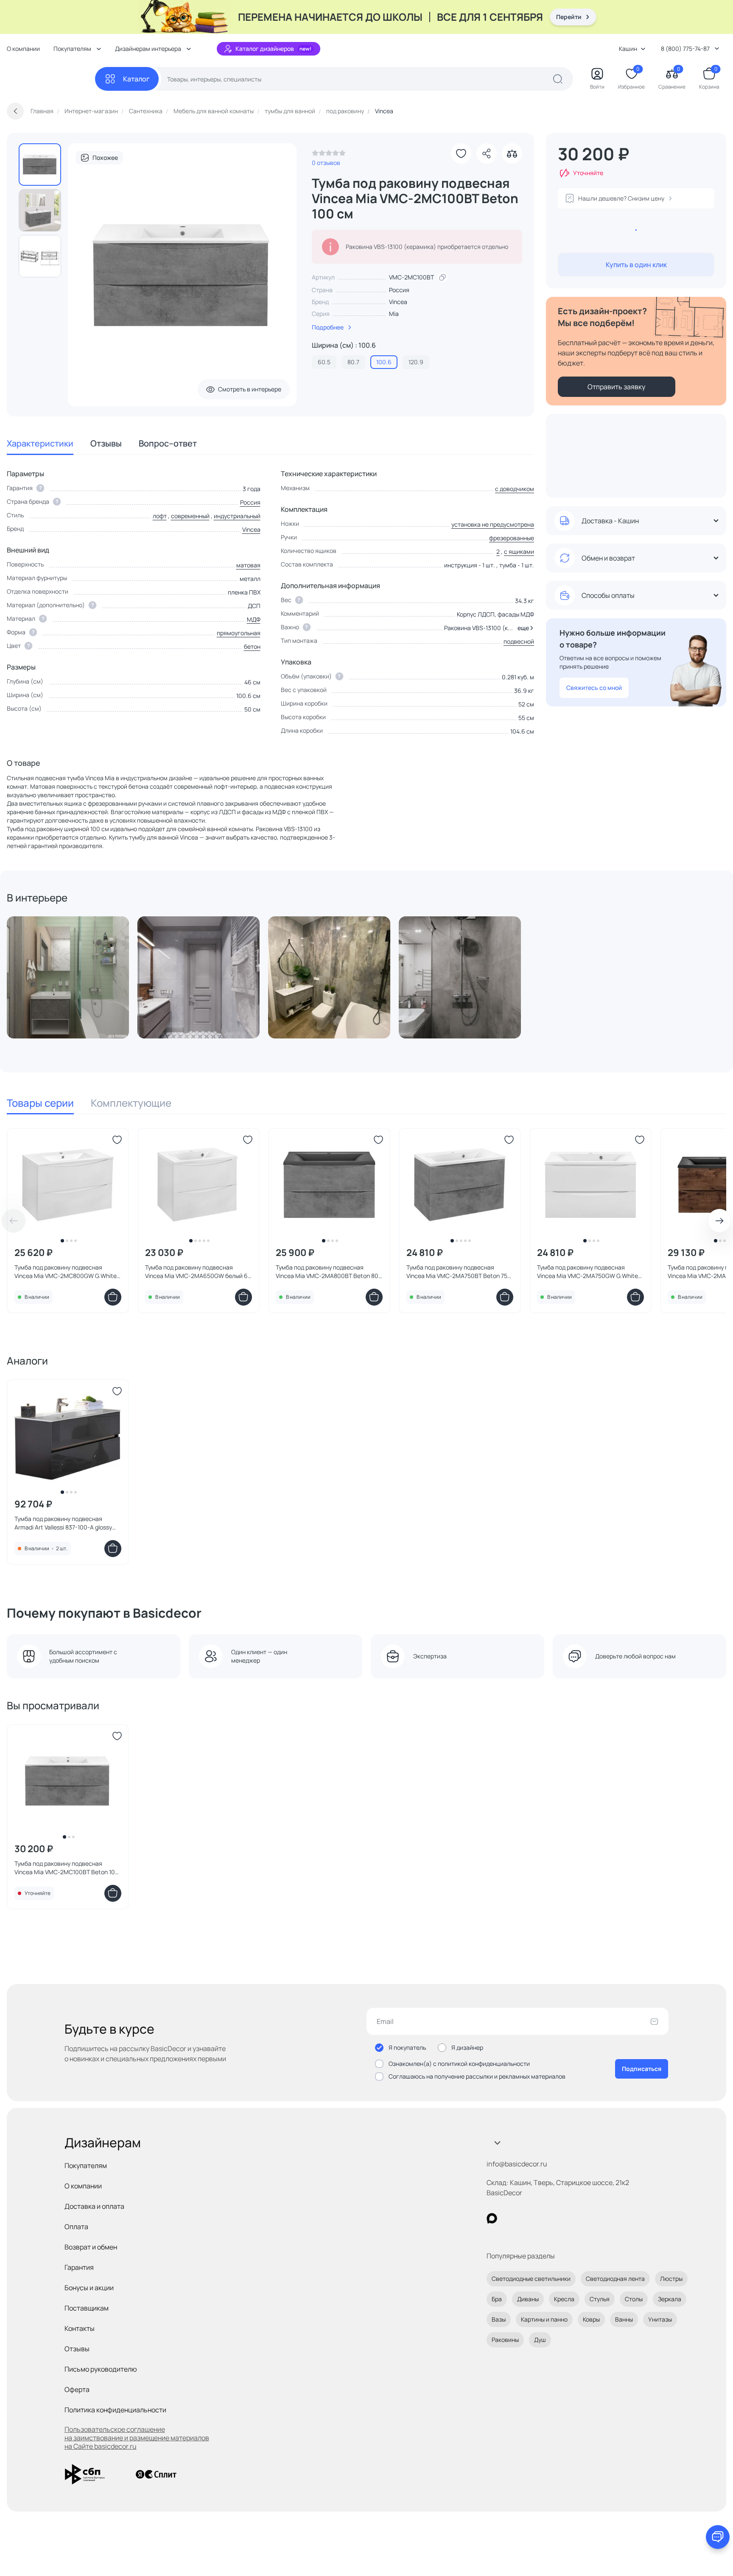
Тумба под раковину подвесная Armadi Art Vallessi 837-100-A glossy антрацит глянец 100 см (63, 1523)
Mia (394, 314)
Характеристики (40, 443)
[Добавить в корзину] (113, 1297)
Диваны (528, 2299)
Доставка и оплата (94, 2206)
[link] (329, 155)
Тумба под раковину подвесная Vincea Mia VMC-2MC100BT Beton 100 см (67, 1868)
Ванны (624, 2319)
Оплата (76, 2227)
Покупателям (86, 2166)
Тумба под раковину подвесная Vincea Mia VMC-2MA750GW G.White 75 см (588, 1272)
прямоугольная (239, 633)
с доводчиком (515, 489)
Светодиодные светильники (531, 2279)
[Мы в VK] (527, 2218)
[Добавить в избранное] (461, 153)
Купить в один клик (636, 265)
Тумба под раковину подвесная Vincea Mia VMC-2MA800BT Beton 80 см (327, 1272)
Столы (634, 2299)
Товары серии (40, 1103)
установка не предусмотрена (493, 524)
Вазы (499, 2319)
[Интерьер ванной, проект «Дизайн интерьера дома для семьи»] (329, 977)
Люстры (671, 2279)
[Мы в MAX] (492, 2218)
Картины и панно (544, 2319)
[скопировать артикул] (442, 277)
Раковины (505, 2340)
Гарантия (79, 2267)
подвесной (519, 641)
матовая (248, 565)
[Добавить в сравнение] (512, 153)
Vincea (398, 302)
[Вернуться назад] (15, 111)
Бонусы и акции (89, 2288)
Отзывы (106, 443)
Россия (250, 502)
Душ (540, 2340)
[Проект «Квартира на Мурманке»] (68, 977)
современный (190, 516)
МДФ (254, 619)
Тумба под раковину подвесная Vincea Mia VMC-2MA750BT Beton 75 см (457, 1272)
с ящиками (519, 551)
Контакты (80, 2328)
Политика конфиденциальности (115, 2410)
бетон (252, 646)
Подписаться (642, 2069)
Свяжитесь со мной (594, 688)
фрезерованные (512, 538)
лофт (160, 516)
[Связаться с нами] (718, 2537)
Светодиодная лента (615, 2279)
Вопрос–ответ (168, 443)
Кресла (564, 2299)
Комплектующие (131, 1103)
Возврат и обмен (91, 2247)
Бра (497, 2299)
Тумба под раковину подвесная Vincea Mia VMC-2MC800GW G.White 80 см (66, 1272)
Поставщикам (87, 2308)
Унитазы (660, 2319)
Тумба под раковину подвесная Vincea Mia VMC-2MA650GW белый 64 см (198, 1272)
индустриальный (237, 516)
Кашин (628, 49)
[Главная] (51, 79)
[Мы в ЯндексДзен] (544, 2218)
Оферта (77, 2389)
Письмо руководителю (101, 2369)
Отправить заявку (616, 387)
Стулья (600, 2299)
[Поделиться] (487, 153)
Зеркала (670, 2299)
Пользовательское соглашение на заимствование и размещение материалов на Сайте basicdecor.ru (137, 2438)
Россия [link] (399, 290)
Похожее (105, 158)
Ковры (591, 2319)
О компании (23, 49)
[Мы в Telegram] (561, 2218)
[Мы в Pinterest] (509, 2218)
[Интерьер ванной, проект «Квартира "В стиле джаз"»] (460, 977)
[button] (524, 628)
